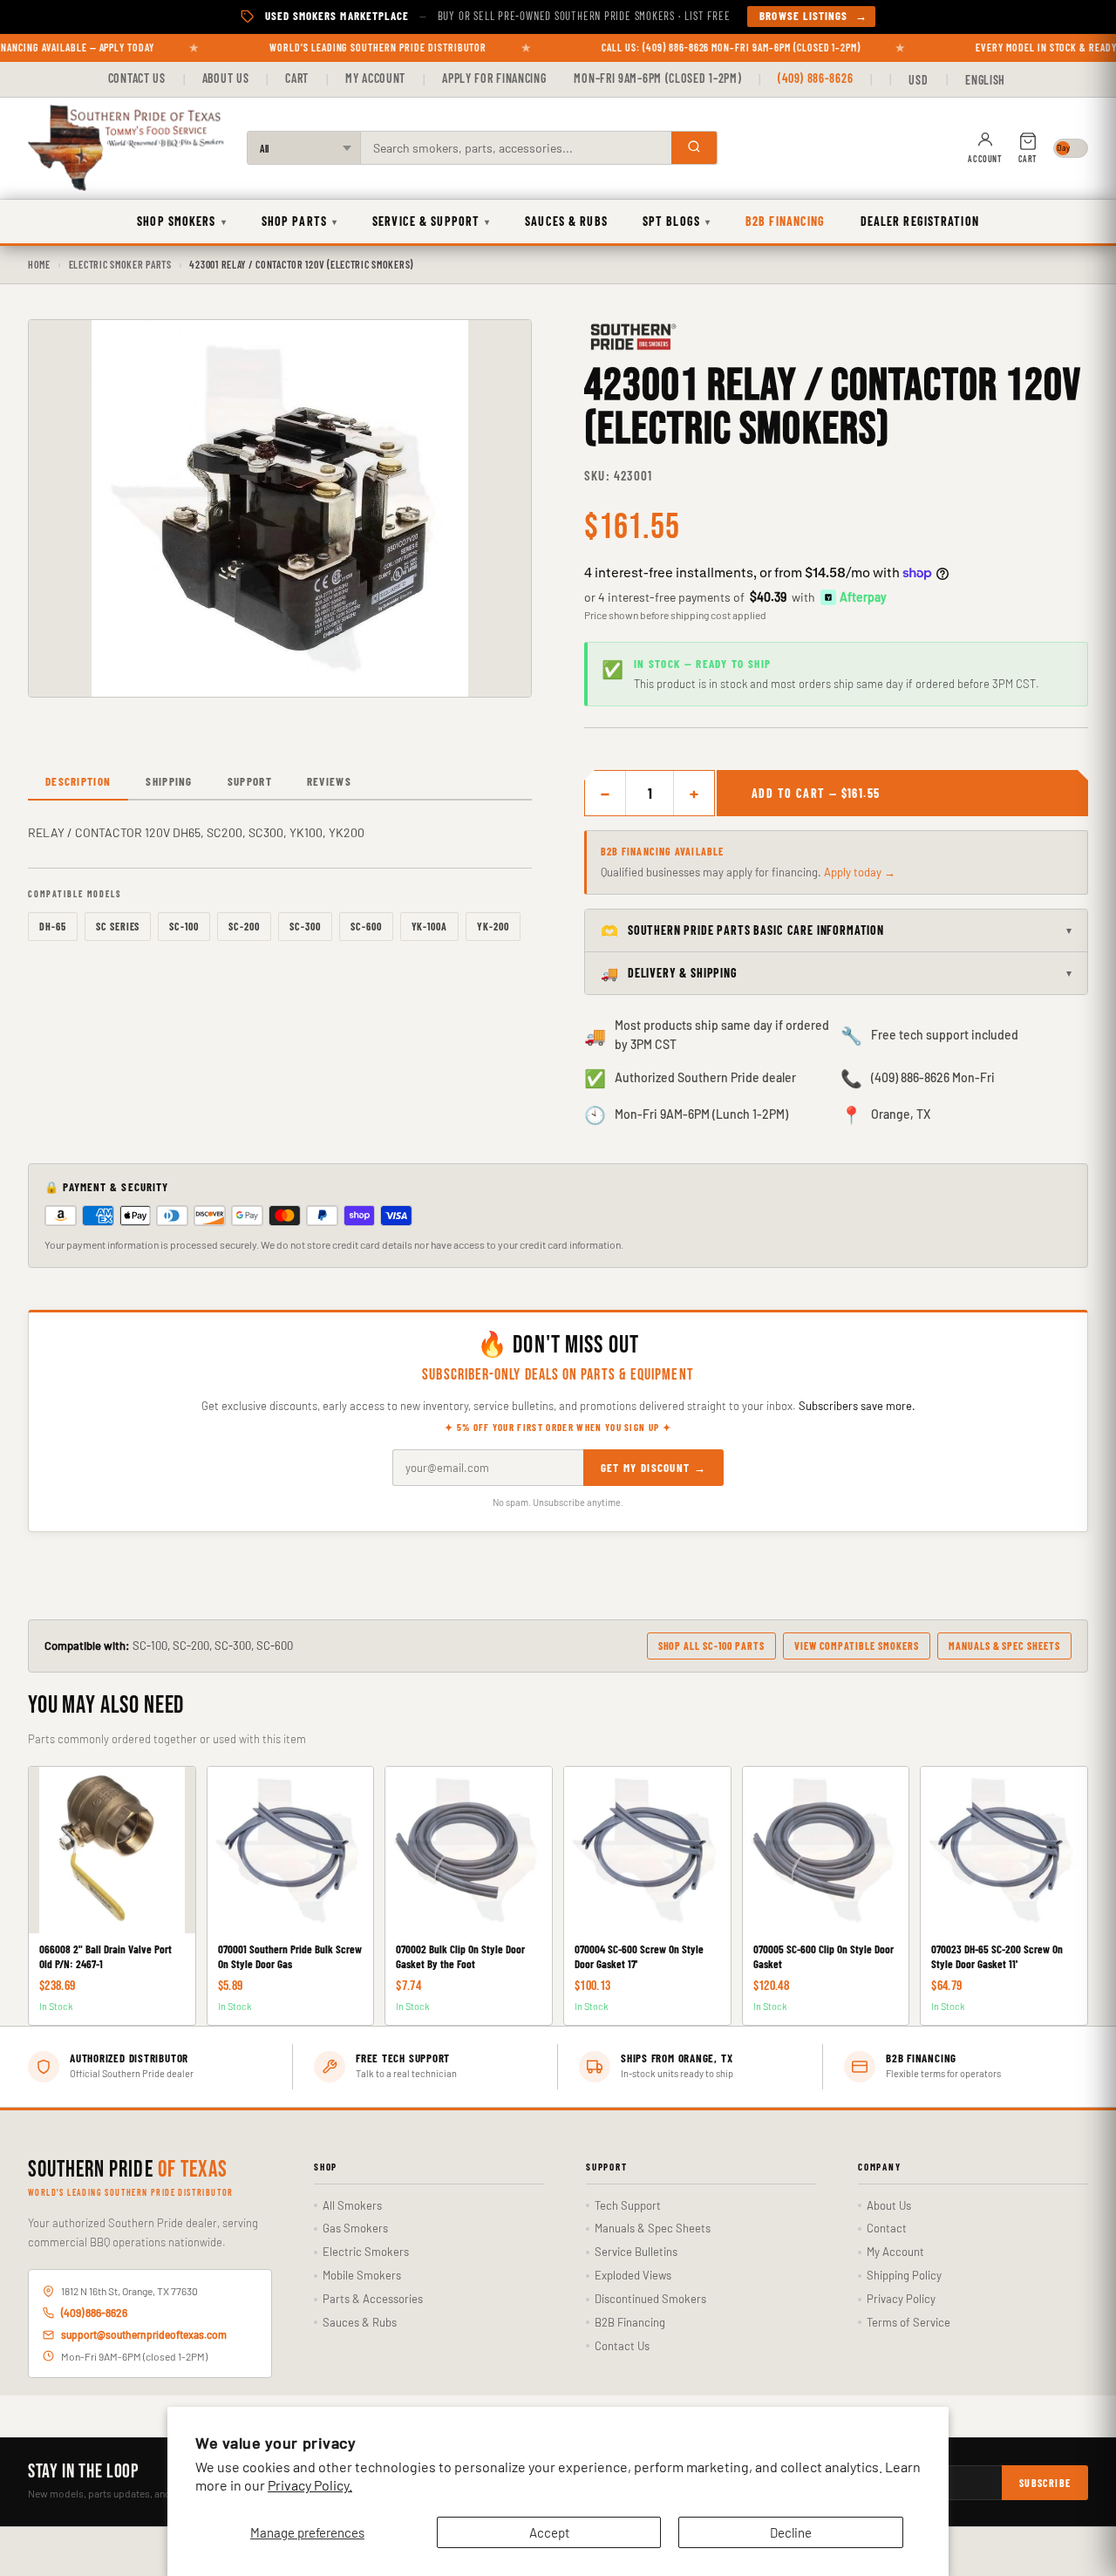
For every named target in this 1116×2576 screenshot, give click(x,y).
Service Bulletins (636, 2252)
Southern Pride (128, 2171)
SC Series (118, 926)
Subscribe (1045, 2483)
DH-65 (53, 926)
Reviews (329, 781)
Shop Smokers (182, 221)
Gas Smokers (355, 2228)
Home (39, 264)
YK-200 (493, 926)
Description (78, 781)
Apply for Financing (494, 78)
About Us (226, 78)
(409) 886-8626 (815, 78)
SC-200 (244, 926)
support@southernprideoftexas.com (144, 2334)
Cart (297, 78)
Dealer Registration (920, 221)
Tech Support (628, 2205)
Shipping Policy (904, 2275)
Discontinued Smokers (650, 2299)
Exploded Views (633, 2275)
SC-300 (305, 926)
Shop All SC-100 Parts (711, 1646)
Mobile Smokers (362, 2275)
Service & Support (431, 221)
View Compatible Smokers (857, 1646)
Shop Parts (299, 221)
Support (250, 781)
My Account (375, 78)
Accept (549, 2532)
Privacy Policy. (310, 2485)
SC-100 (184, 926)
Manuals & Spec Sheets (1004, 1646)
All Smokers (352, 2205)
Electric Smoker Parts (120, 264)
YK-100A (430, 926)
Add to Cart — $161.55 (816, 793)
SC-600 (366, 926)
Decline (791, 2532)
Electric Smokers (366, 2252)
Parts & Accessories (373, 2299)
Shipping (169, 781)
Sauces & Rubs (566, 221)
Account (985, 159)
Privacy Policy (901, 2299)
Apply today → (860, 872)
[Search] (694, 148)
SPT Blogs (677, 221)
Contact (887, 2228)
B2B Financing (786, 221)
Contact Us (137, 78)
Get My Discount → (653, 1468)
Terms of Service (908, 2322)
